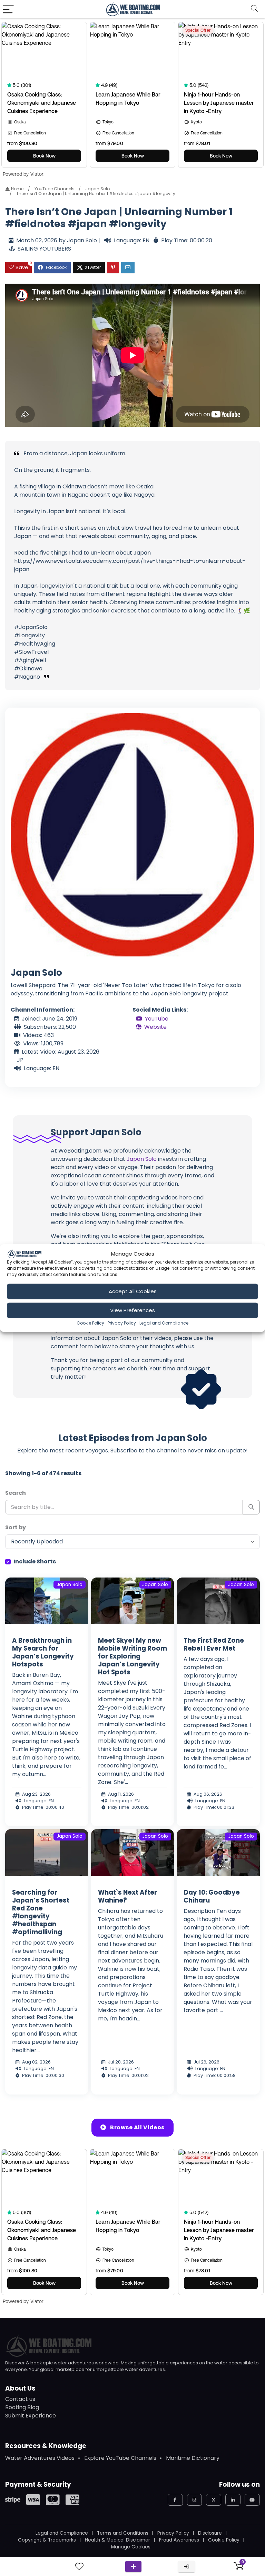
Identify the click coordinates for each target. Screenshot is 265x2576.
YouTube (157, 1019)
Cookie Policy (90, 1323)
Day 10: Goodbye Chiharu (212, 1896)
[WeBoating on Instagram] (195, 2500)
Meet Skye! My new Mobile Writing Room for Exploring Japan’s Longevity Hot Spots (132, 1656)
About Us (20, 2388)
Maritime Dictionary (193, 2458)
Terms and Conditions (123, 2533)
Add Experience (133, 2567)
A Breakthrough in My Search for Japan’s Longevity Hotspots (43, 1652)
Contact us (20, 2399)
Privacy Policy (122, 1323)
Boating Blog (22, 2407)
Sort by (16, 1527)
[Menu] (8, 9)
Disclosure (210, 2533)
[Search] (254, 9)
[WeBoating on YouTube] (252, 2500)
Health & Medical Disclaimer (117, 2540)
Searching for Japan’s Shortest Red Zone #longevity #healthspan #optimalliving (41, 1912)
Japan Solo (97, 189)
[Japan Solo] (132, 834)
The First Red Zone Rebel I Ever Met (214, 1644)
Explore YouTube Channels (120, 2458)
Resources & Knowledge (46, 2446)
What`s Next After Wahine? (127, 1896)
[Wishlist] (79, 2567)
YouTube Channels (55, 189)
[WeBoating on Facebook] (175, 2500)
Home (17, 189)
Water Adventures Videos (40, 2458)
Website (155, 1027)
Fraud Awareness (179, 2540)
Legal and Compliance (164, 1323)
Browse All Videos (137, 2127)
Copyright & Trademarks (47, 2540)
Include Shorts (35, 1561)
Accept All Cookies (133, 1291)
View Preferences (132, 1310)
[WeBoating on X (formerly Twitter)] (214, 2500)
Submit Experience (31, 2416)
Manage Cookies (131, 2547)
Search (16, 1493)
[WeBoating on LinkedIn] (233, 2500)
